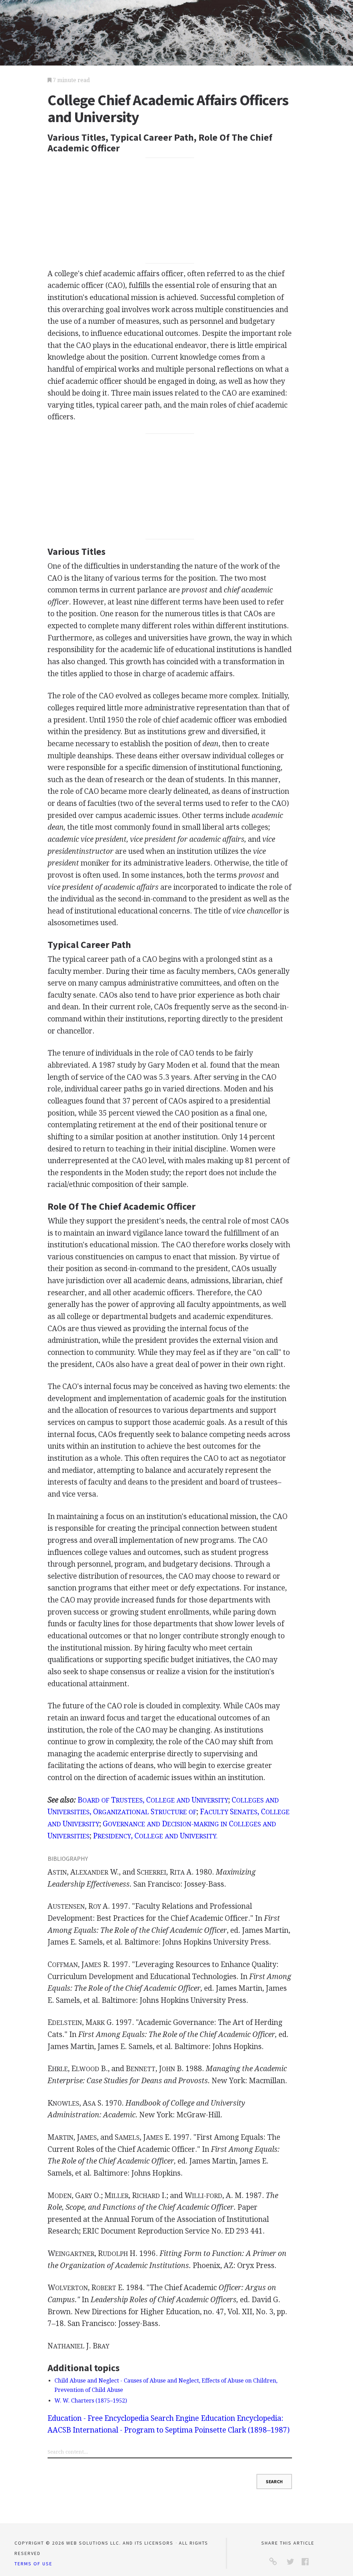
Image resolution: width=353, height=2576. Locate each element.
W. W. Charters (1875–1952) (91, 2401)
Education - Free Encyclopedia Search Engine (123, 2418)
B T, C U (153, 1800)
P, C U (155, 1836)
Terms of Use (33, 2564)
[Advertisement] (170, 211)
